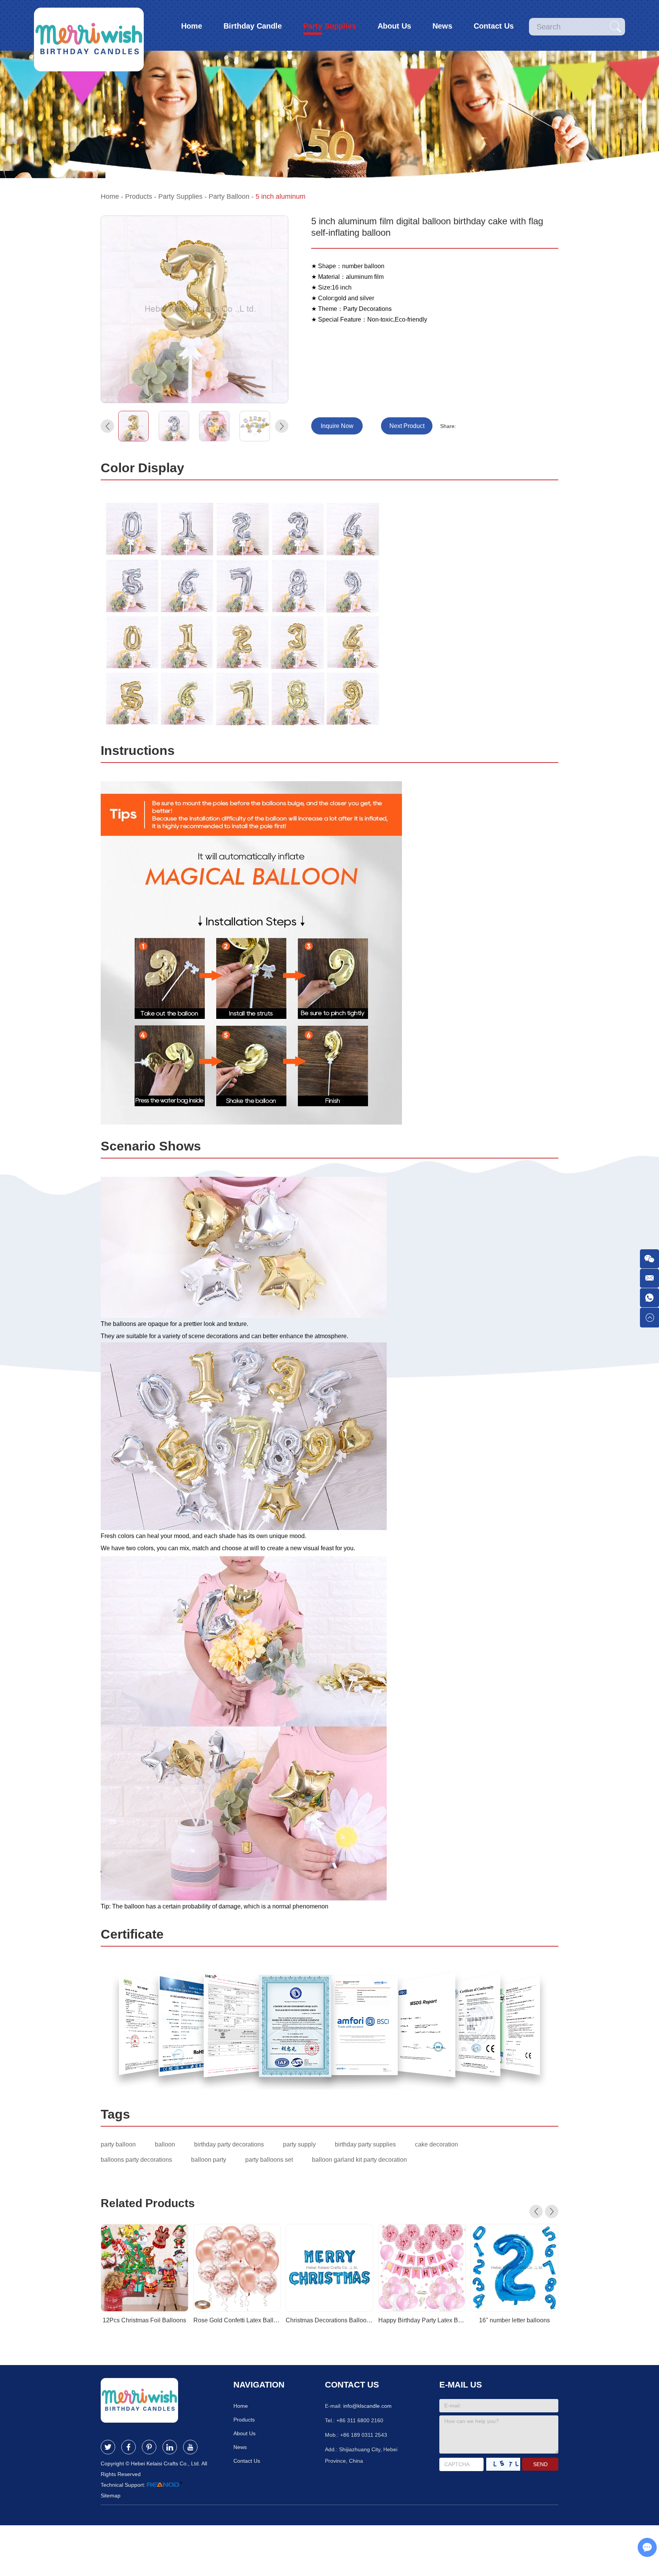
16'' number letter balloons (514, 2320)
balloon (165, 2144)
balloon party (209, 2160)
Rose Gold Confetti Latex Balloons (237, 2320)
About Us (394, 26)
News (442, 26)
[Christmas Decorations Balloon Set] (329, 2268)
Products (139, 196)
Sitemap (111, 2496)
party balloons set (269, 2160)
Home (192, 26)
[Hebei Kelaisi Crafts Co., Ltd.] (89, 25)
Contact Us (494, 26)
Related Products (148, 2203)
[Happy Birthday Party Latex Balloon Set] (422, 2268)
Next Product (407, 426)
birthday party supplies (365, 2144)
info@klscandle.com (367, 2406)
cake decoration (436, 2144)
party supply (299, 2144)
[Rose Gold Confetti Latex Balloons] (237, 2268)
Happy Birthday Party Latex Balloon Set (422, 2320)
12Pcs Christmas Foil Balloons (144, 2320)
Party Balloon (229, 196)
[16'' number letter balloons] (514, 2268)
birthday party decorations (229, 2144)
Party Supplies (330, 26)
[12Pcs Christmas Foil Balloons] (145, 2268)
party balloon (118, 2144)
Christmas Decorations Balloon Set (329, 2320)
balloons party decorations (136, 2160)
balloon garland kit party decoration (359, 2160)
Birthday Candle (253, 26)
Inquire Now (337, 426)
